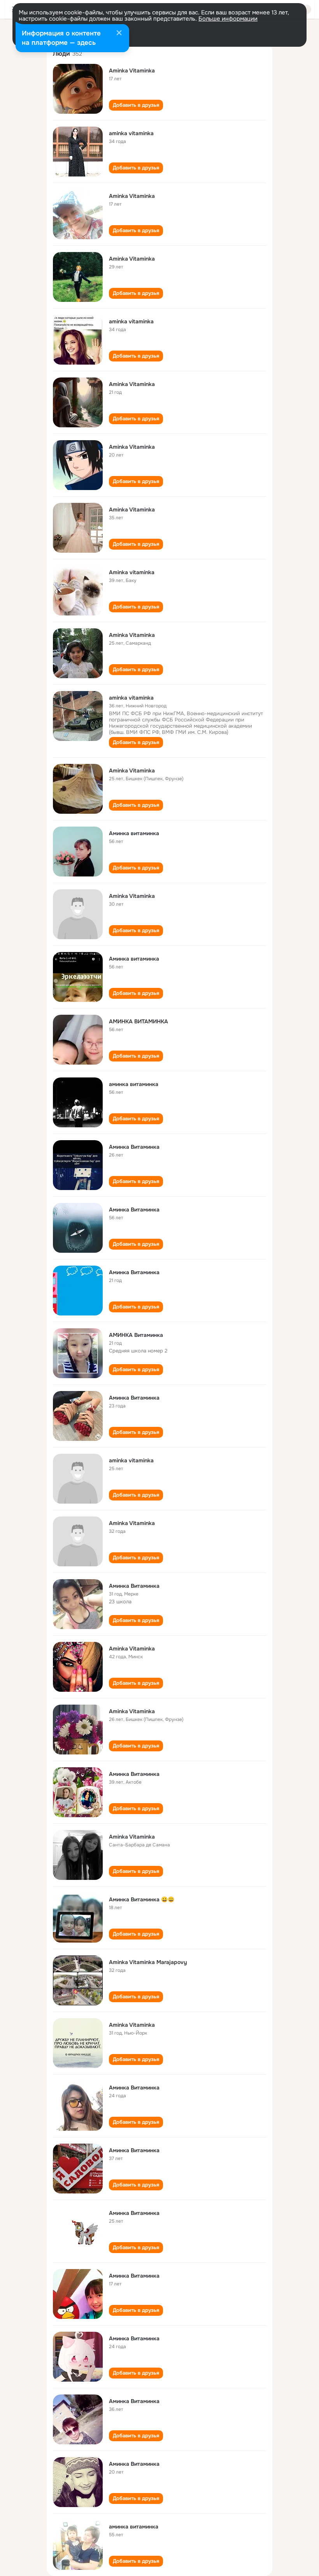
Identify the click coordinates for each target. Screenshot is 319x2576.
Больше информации (228, 19)
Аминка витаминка (134, 833)
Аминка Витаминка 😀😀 (142, 1899)
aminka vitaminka (131, 133)
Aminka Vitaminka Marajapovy (148, 1962)
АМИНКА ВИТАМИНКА (138, 1021)
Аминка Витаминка (134, 1147)
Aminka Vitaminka (132, 71)
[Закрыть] (119, 34)
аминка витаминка (134, 1084)
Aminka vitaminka (132, 572)
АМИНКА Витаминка (136, 1335)
